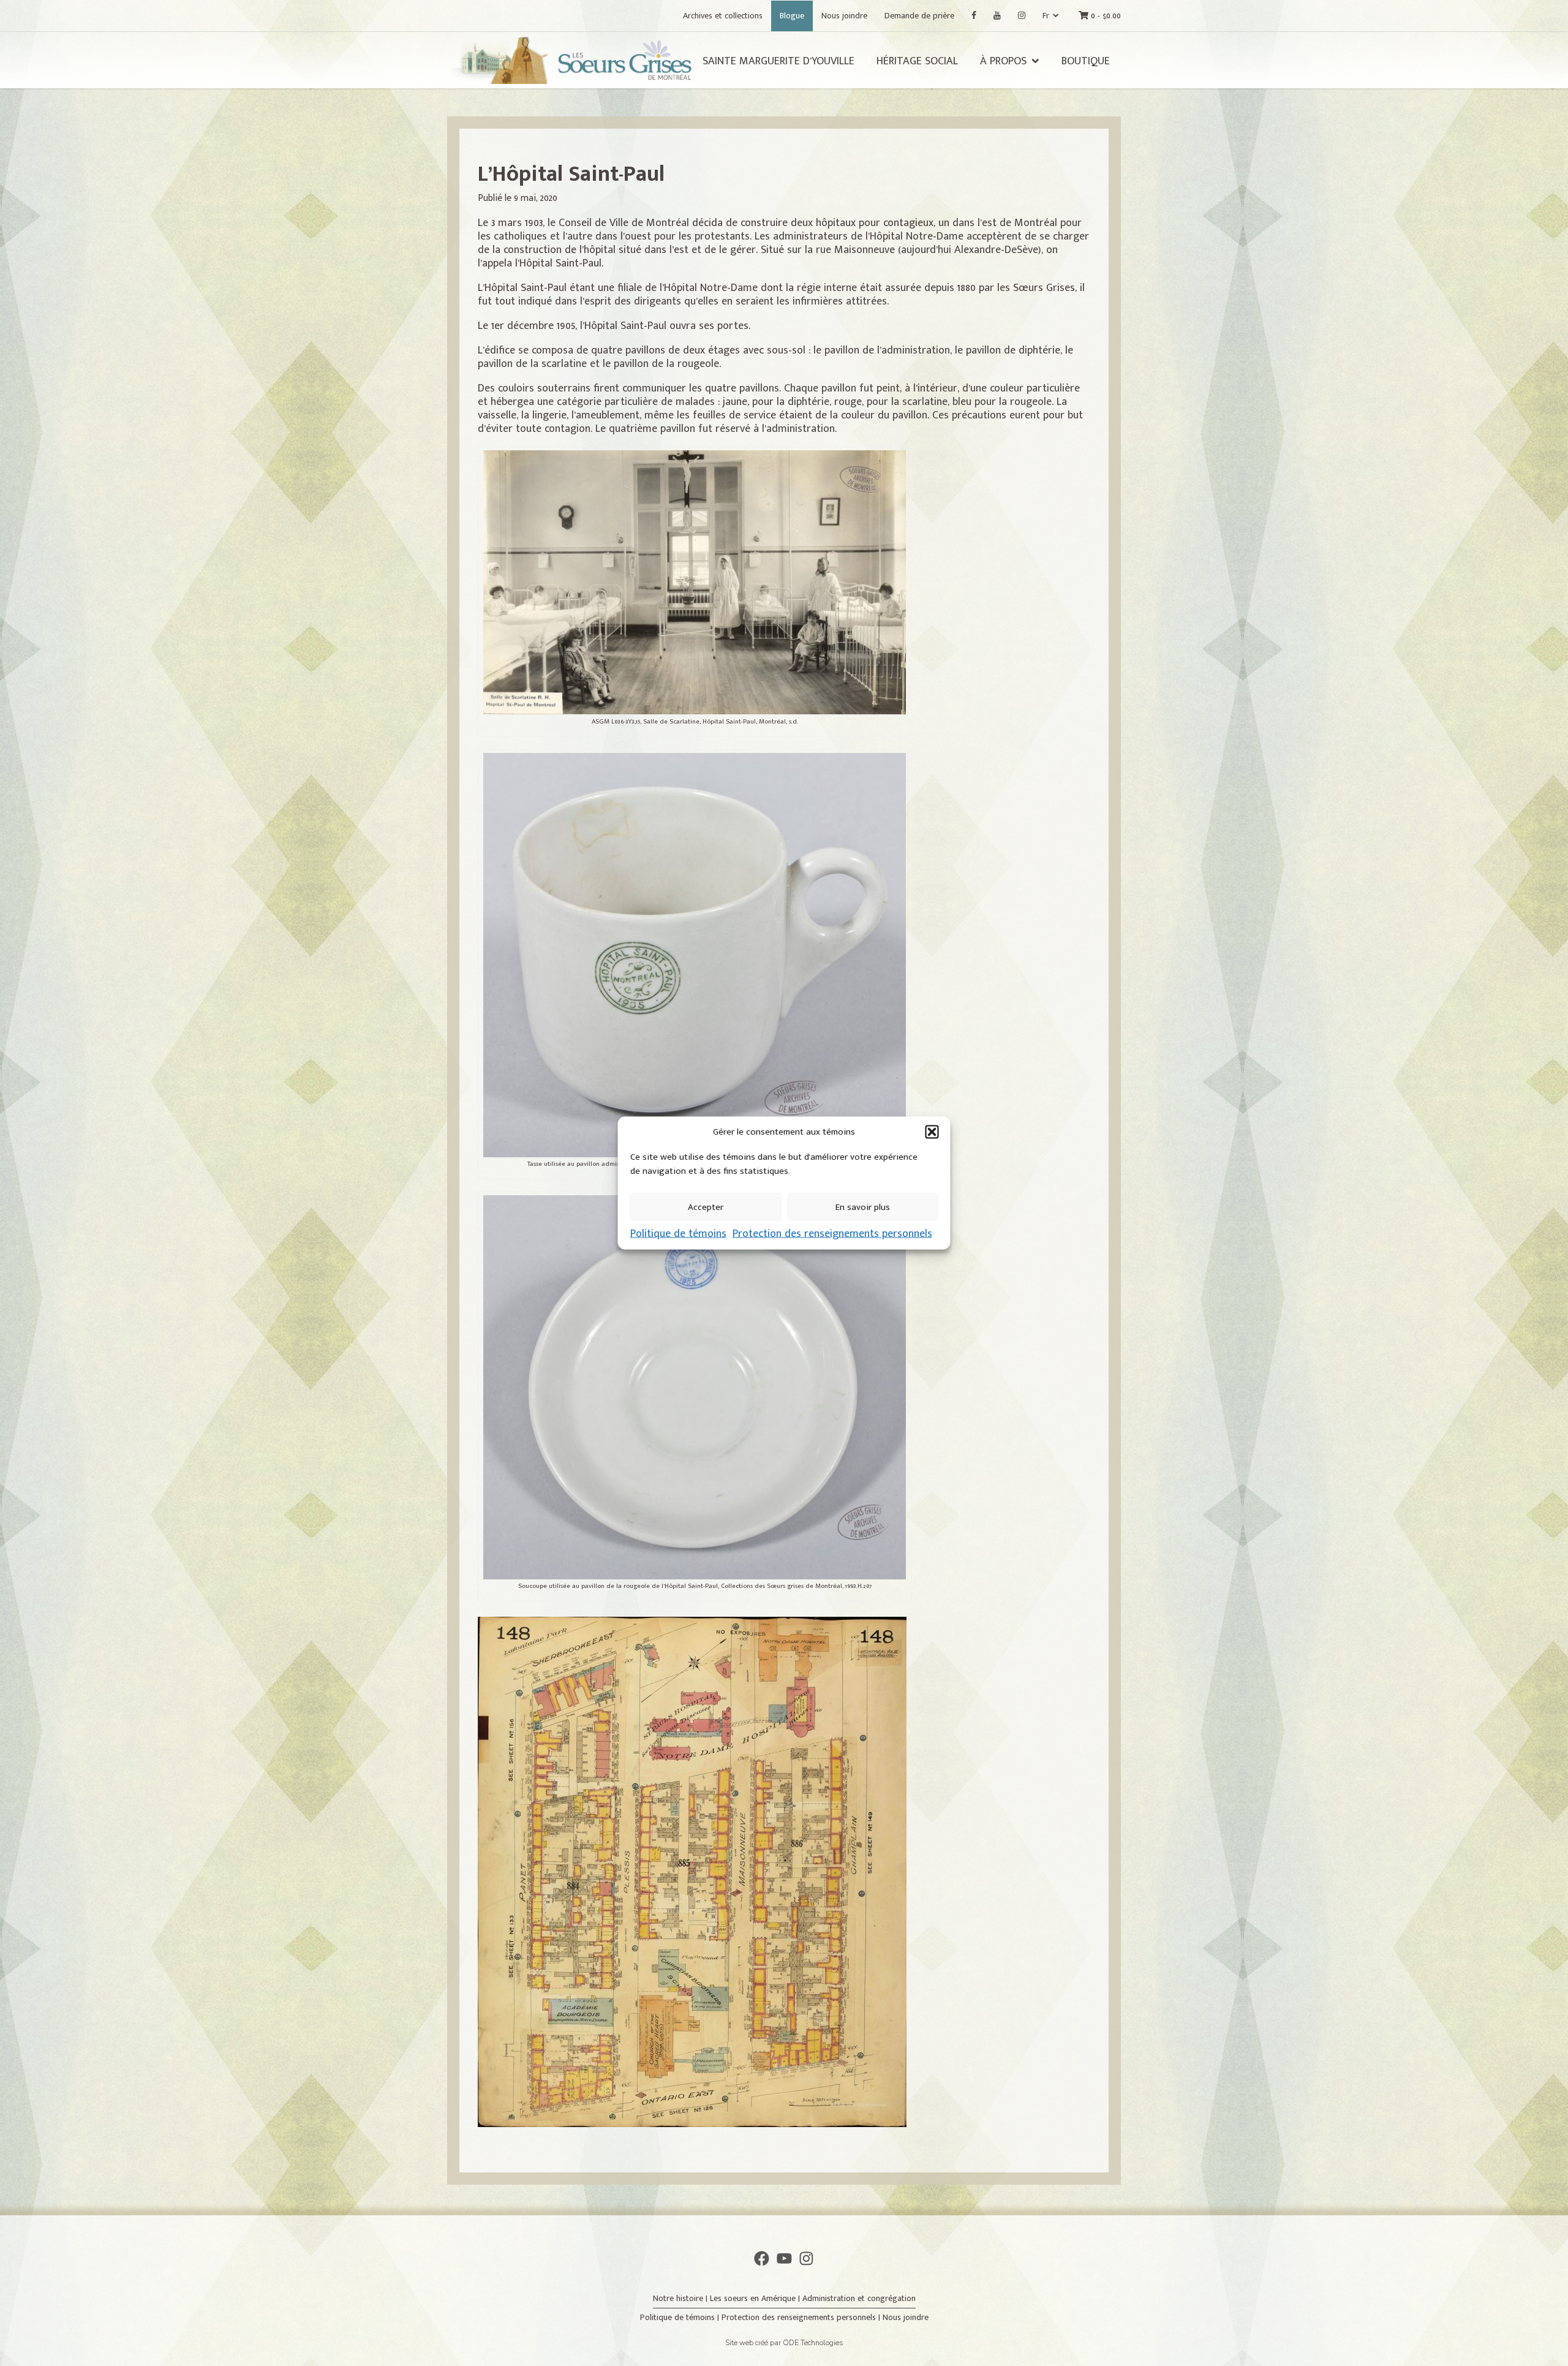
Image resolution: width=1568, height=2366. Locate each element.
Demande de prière (919, 16)
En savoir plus (863, 1207)
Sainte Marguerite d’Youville (778, 61)
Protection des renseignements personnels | (802, 2317)
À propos (1003, 61)
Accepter (706, 1207)
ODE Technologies (813, 2343)
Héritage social (917, 61)
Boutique (1086, 61)
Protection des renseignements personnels (832, 1234)
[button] (932, 1132)
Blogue (792, 16)
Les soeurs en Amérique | (756, 2298)
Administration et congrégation (859, 2298)
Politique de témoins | (681, 2317)
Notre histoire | (681, 2298)
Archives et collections (723, 16)
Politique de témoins (678, 1234)
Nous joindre (844, 16)
